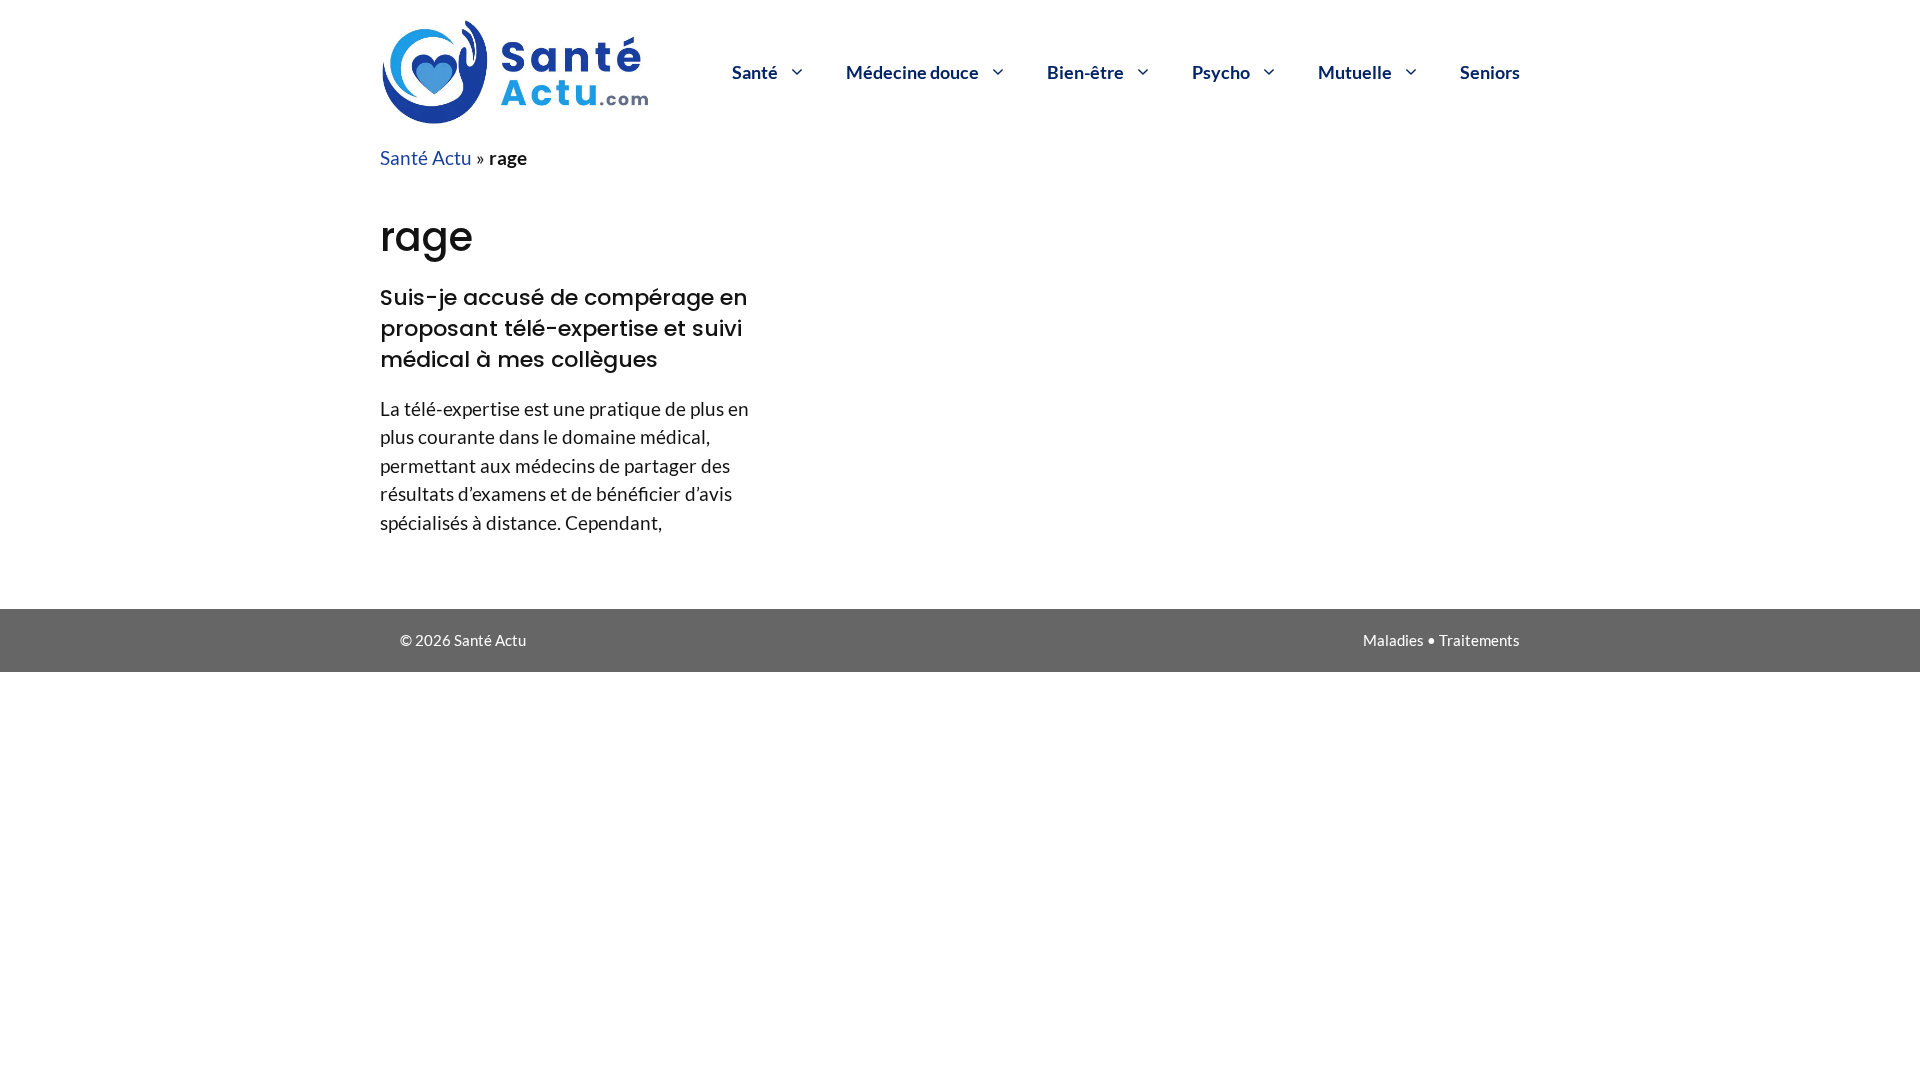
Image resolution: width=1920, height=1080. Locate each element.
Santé (755, 72)
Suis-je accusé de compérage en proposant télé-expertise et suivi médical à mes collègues (564, 328)
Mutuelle (1355, 72)
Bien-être (1085, 72)
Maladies (1393, 640)
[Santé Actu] (530, 69)
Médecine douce (912, 72)
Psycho (1221, 72)
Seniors (1490, 72)
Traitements (1479, 640)
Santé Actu (426, 157)
